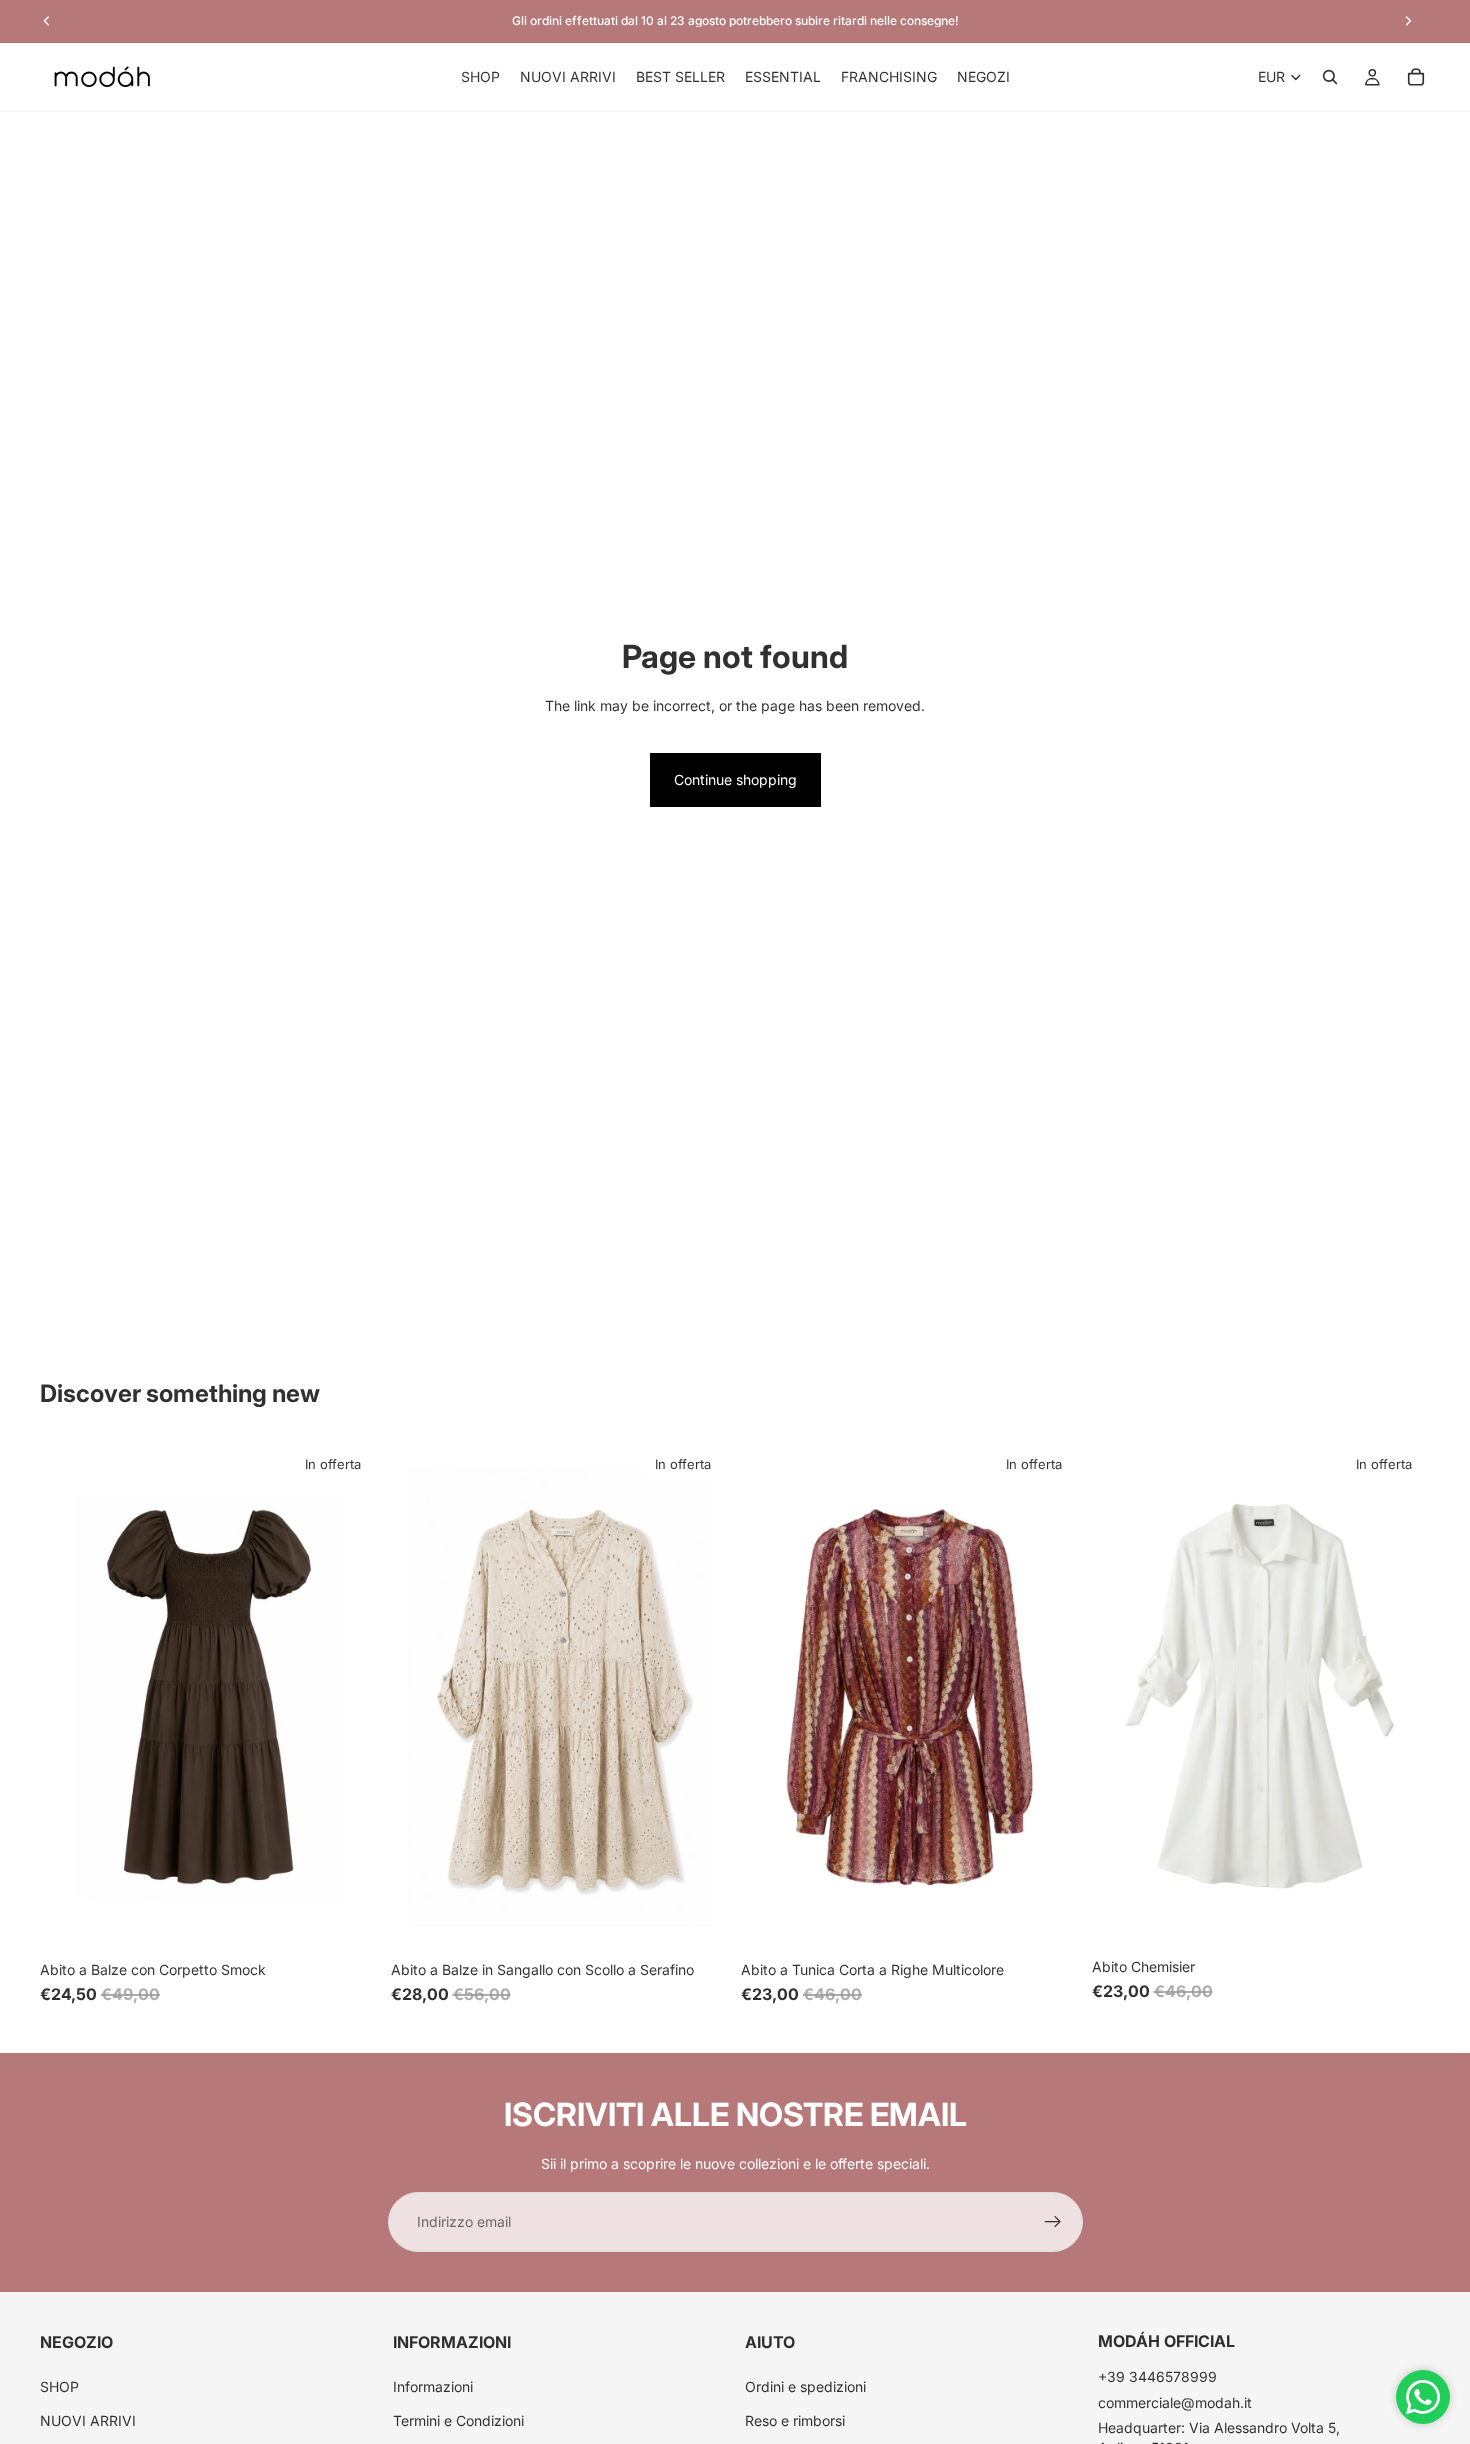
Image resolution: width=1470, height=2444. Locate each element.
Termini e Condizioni (458, 2420)
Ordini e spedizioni (805, 2385)
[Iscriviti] (1053, 2222)
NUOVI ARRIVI (88, 2420)
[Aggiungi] (1049, 1920)
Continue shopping (735, 779)
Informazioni (433, 2385)
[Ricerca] (1330, 77)
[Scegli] (348, 1920)
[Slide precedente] (70, 1697)
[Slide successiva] (349, 1697)
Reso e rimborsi (795, 2420)
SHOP (59, 2385)
